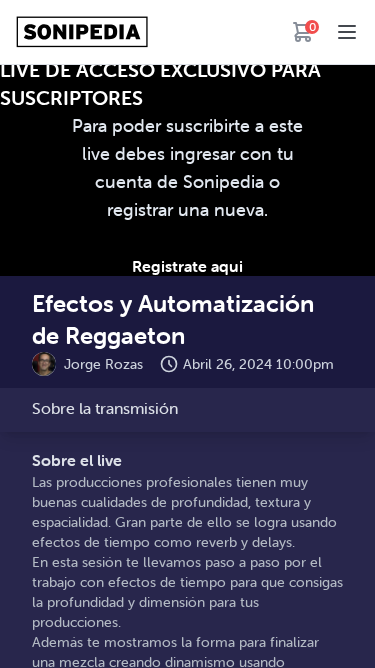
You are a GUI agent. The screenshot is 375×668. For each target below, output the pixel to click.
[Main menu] (347, 32)
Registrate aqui (187, 266)
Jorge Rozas (103, 364)
